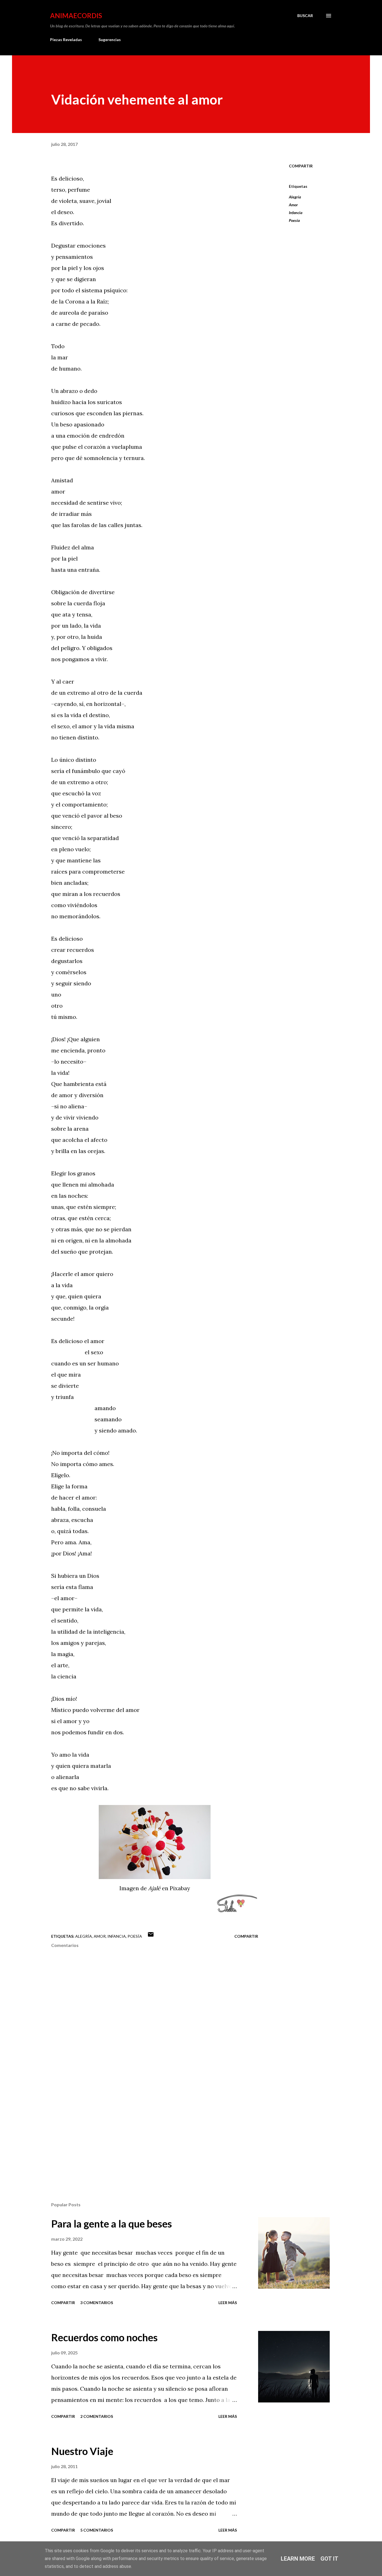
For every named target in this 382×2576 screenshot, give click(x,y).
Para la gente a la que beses (112, 2224)
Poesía (294, 220)
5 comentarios (97, 2530)
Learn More (298, 2559)
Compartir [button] (301, 166)
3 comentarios (97, 2303)
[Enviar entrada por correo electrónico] (151, 1936)
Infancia (296, 213)
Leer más (228, 2303)
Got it (329, 2559)
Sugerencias (110, 40)
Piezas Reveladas (66, 40)
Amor (293, 205)
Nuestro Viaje (82, 2451)
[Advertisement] (146, 2132)
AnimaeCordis (76, 16)
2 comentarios (97, 2416)
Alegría (295, 197)
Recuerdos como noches (104, 2337)
